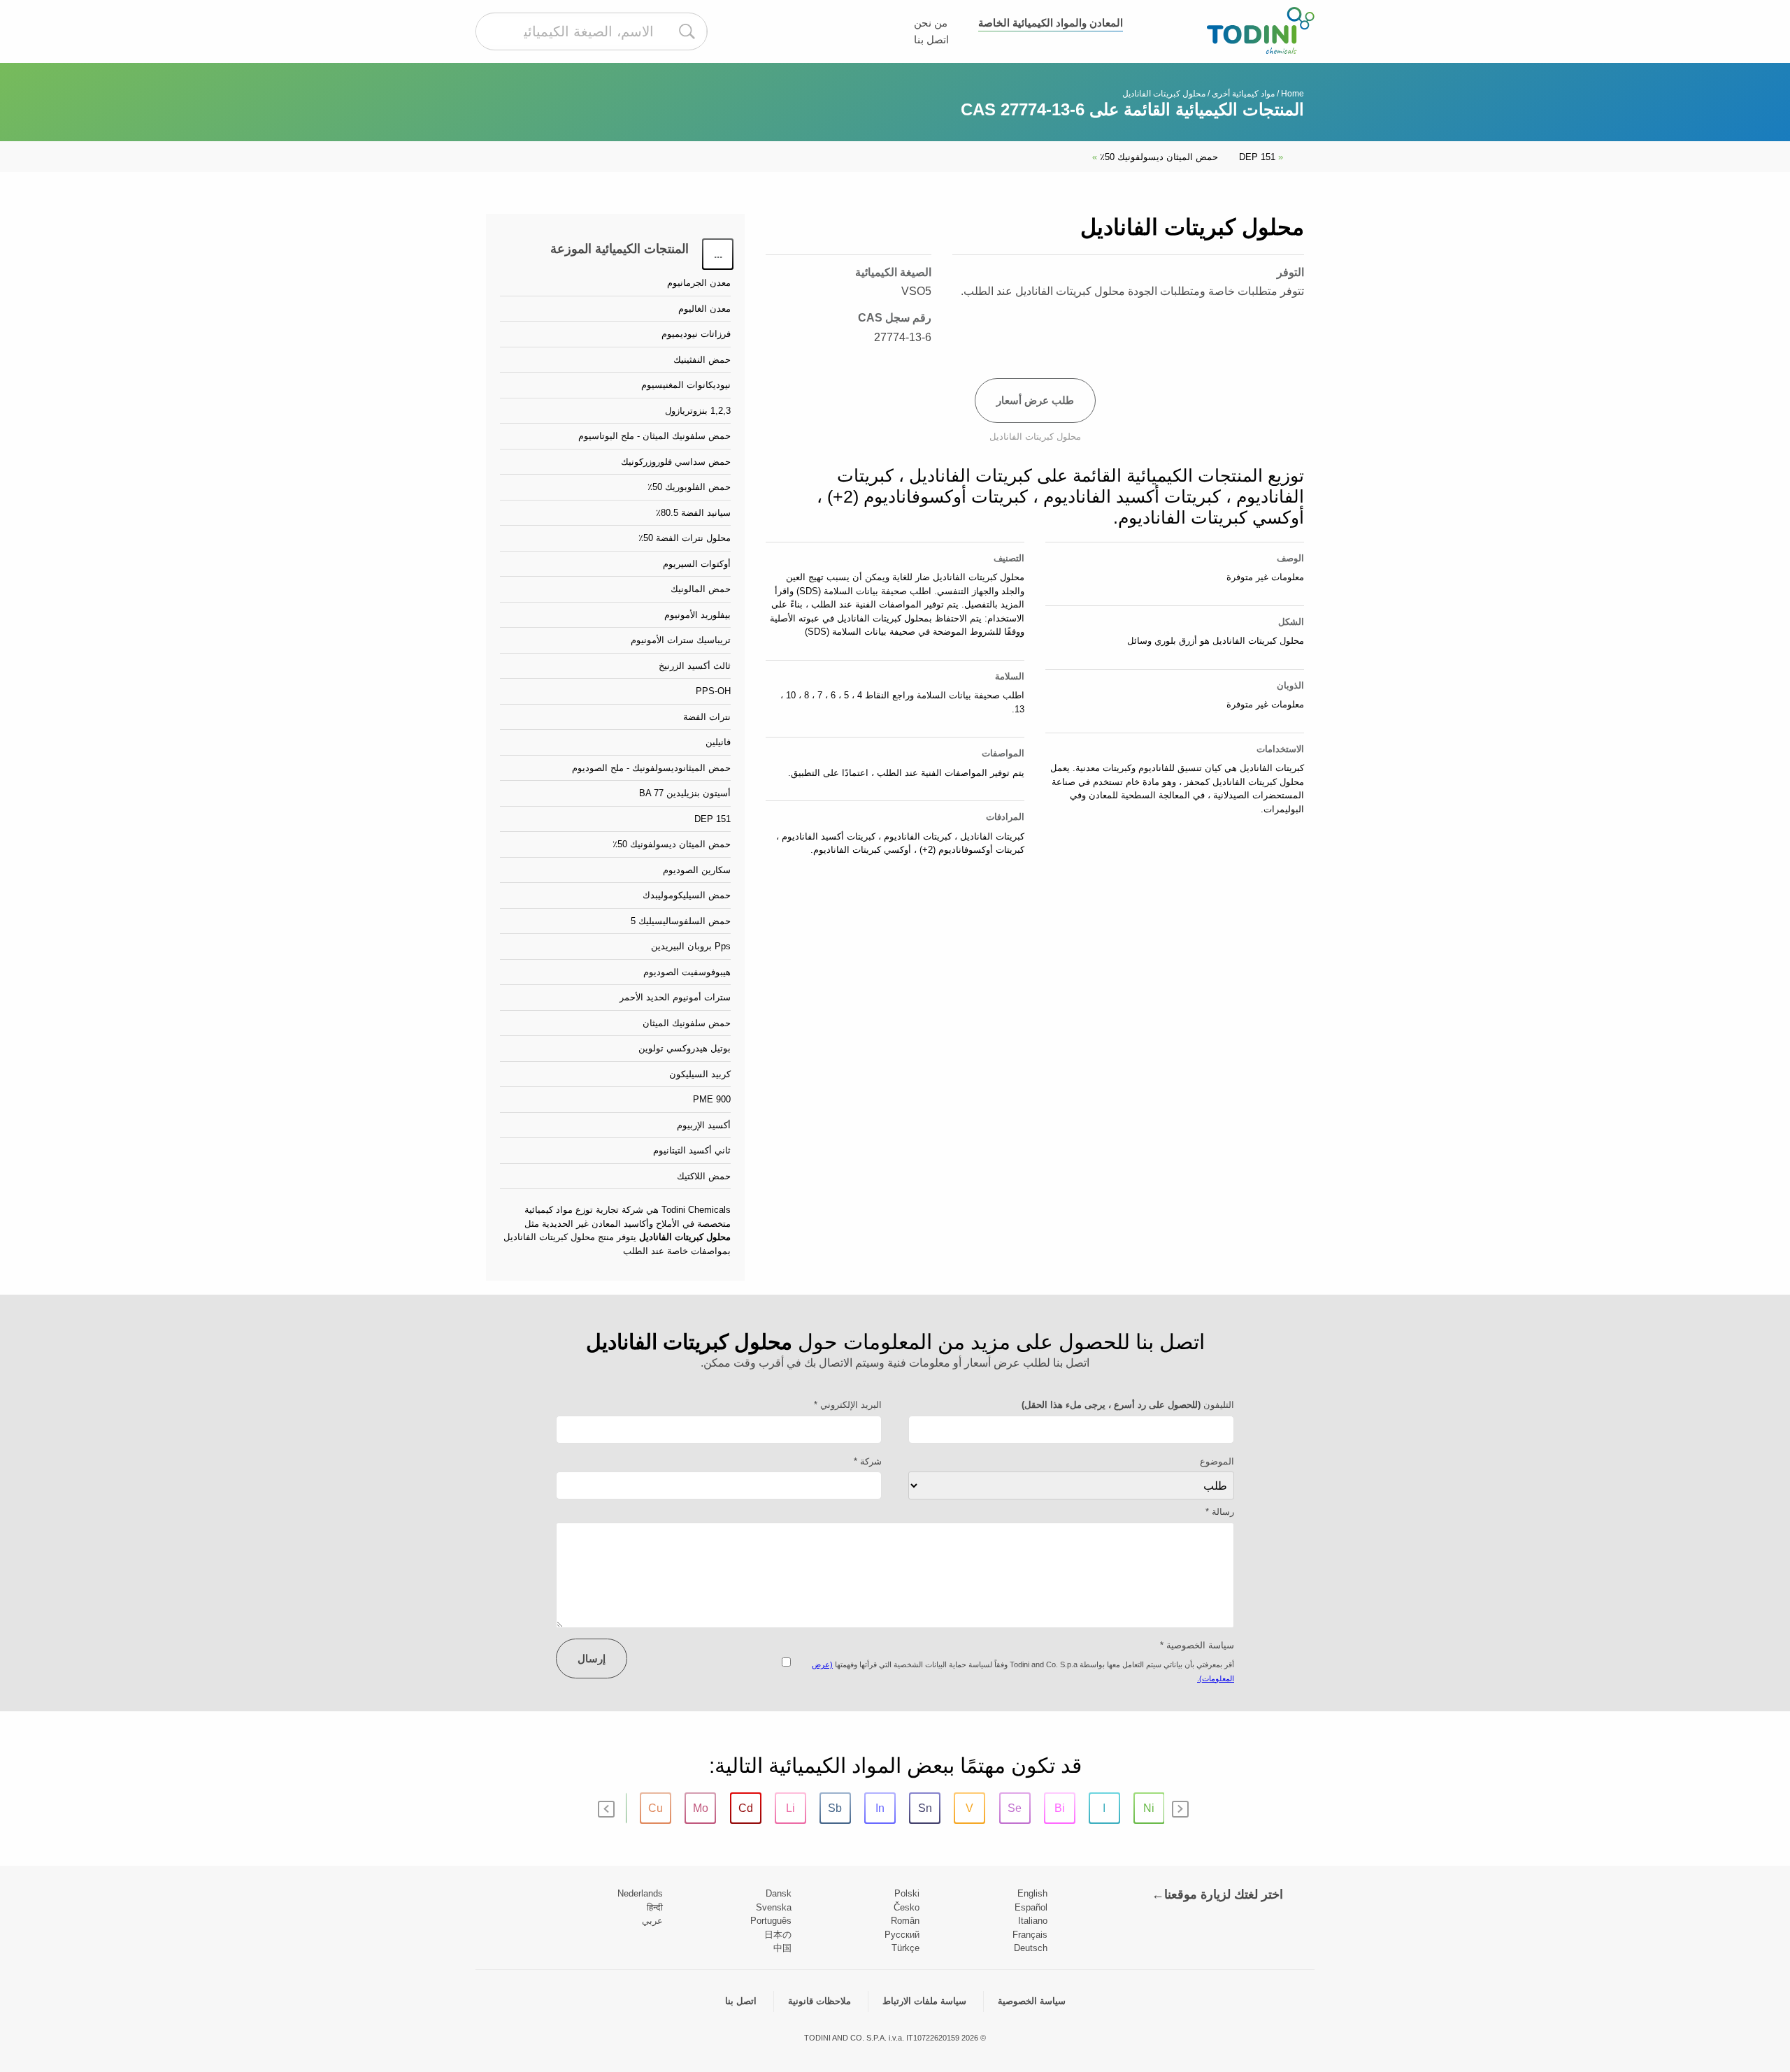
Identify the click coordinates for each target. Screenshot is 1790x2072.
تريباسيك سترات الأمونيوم (681, 640)
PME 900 (712, 1099)
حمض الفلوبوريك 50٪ (689, 487)
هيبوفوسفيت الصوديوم (687, 972)
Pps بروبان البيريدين (691, 946)
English (1032, 1893)
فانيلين (718, 742)
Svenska (774, 1907)
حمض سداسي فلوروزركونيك (676, 462)
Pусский (902, 1935)
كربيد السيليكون (700, 1074)
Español (1031, 1907)
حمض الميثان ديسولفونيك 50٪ (1155, 157)
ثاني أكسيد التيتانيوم (692, 1150)
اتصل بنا (931, 39)
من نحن (931, 23)
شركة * (868, 1461)
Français (1030, 1935)
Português (771, 1921)
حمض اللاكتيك (704, 1176)
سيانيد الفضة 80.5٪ (693, 513)
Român (905, 1921)
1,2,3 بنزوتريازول (698, 411)
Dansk (779, 1893)
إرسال (592, 1659)
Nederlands (640, 1893)
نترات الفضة (707, 717)
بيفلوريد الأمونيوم (697, 615)
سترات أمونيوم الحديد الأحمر (675, 997)
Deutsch (1031, 1948)
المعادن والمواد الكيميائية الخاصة (1051, 23)
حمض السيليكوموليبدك (687, 895)
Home (1293, 94)
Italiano (1033, 1921)
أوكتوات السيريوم (697, 564)
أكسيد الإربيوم (704, 1125)
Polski (907, 1893)
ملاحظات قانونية (819, 2001)
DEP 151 (1261, 157)
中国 (782, 1948)
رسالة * (1220, 1512)
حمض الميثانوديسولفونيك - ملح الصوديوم (651, 768)
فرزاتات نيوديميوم (696, 334)
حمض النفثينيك (702, 360)
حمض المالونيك (701, 589)
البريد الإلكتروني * (848, 1405)
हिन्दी (655, 1907)
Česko (907, 1907)
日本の (778, 1935)
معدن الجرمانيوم (699, 283)
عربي (652, 1921)
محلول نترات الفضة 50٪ (685, 538)
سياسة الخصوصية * (1197, 1645)
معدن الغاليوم (704, 309)
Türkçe (905, 1948)
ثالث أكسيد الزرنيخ (695, 666)
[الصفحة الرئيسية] (1261, 30)
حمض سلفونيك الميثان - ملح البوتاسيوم (654, 436)
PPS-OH (713, 691)
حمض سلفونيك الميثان (687, 1023)
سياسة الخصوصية (1032, 2001)
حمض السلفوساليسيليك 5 (681, 921)
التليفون (1128, 1405)
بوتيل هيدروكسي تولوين (685, 1048)
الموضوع (1217, 1461)
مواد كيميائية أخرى (1243, 94)
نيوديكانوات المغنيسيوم (686, 385)
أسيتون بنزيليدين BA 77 (685, 793)
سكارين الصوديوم (697, 870)
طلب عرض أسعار (1035, 400)
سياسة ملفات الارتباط (924, 2001)
